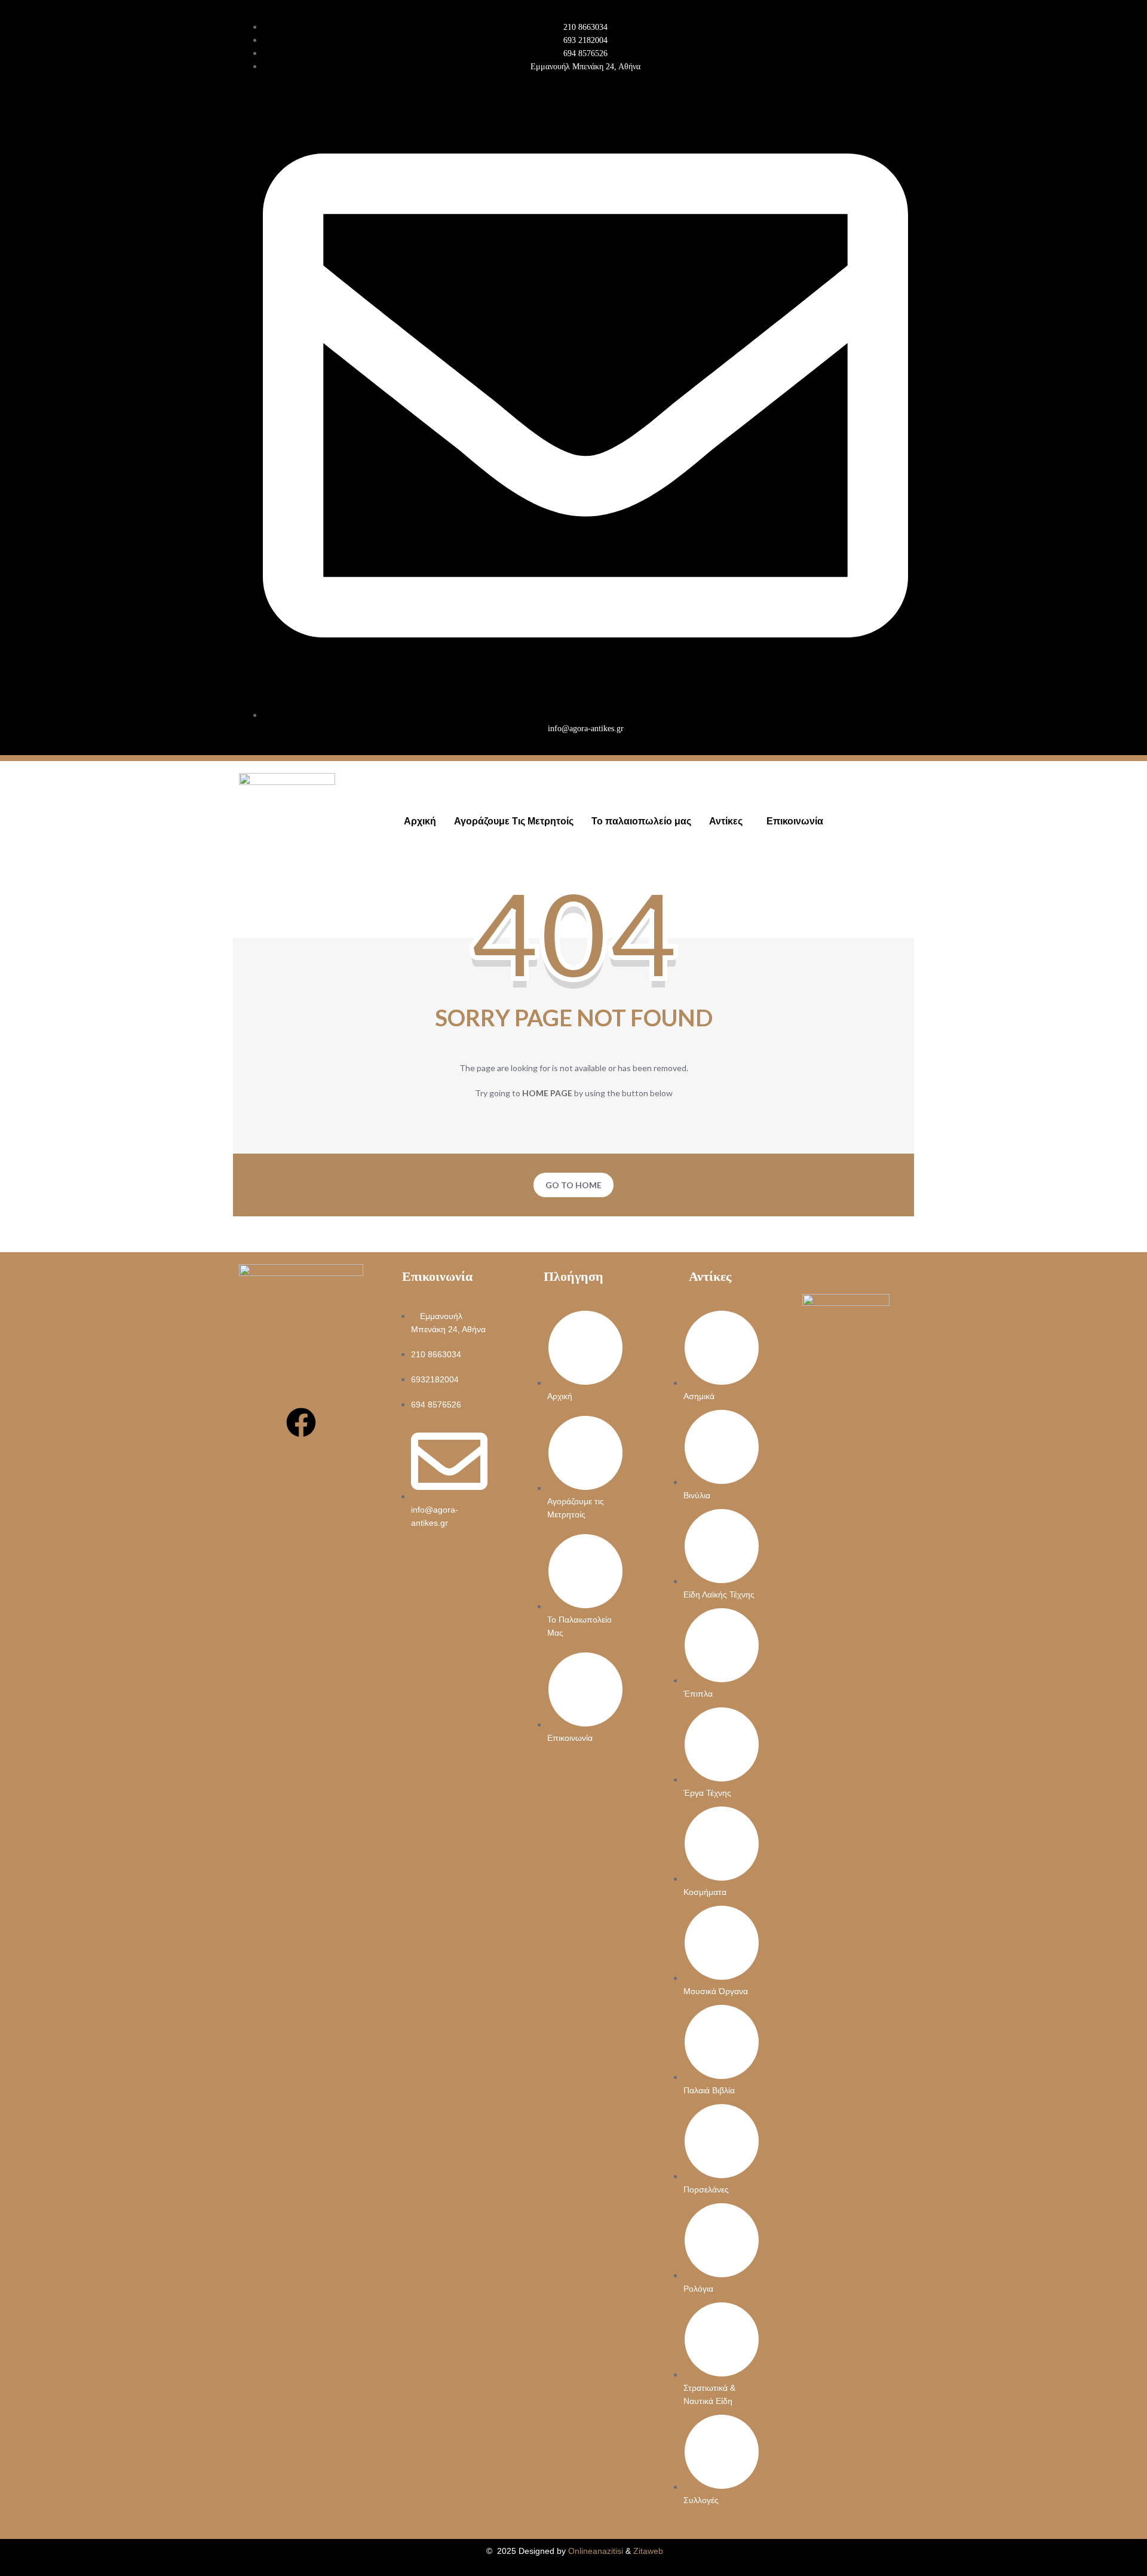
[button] (729, 821)
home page (547, 1093)
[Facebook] (301, 1422)
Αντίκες (726, 821)
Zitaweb (648, 2551)
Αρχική (420, 821)
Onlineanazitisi (596, 2551)
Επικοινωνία (795, 821)
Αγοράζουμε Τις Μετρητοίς (514, 821)
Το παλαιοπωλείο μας (641, 821)
